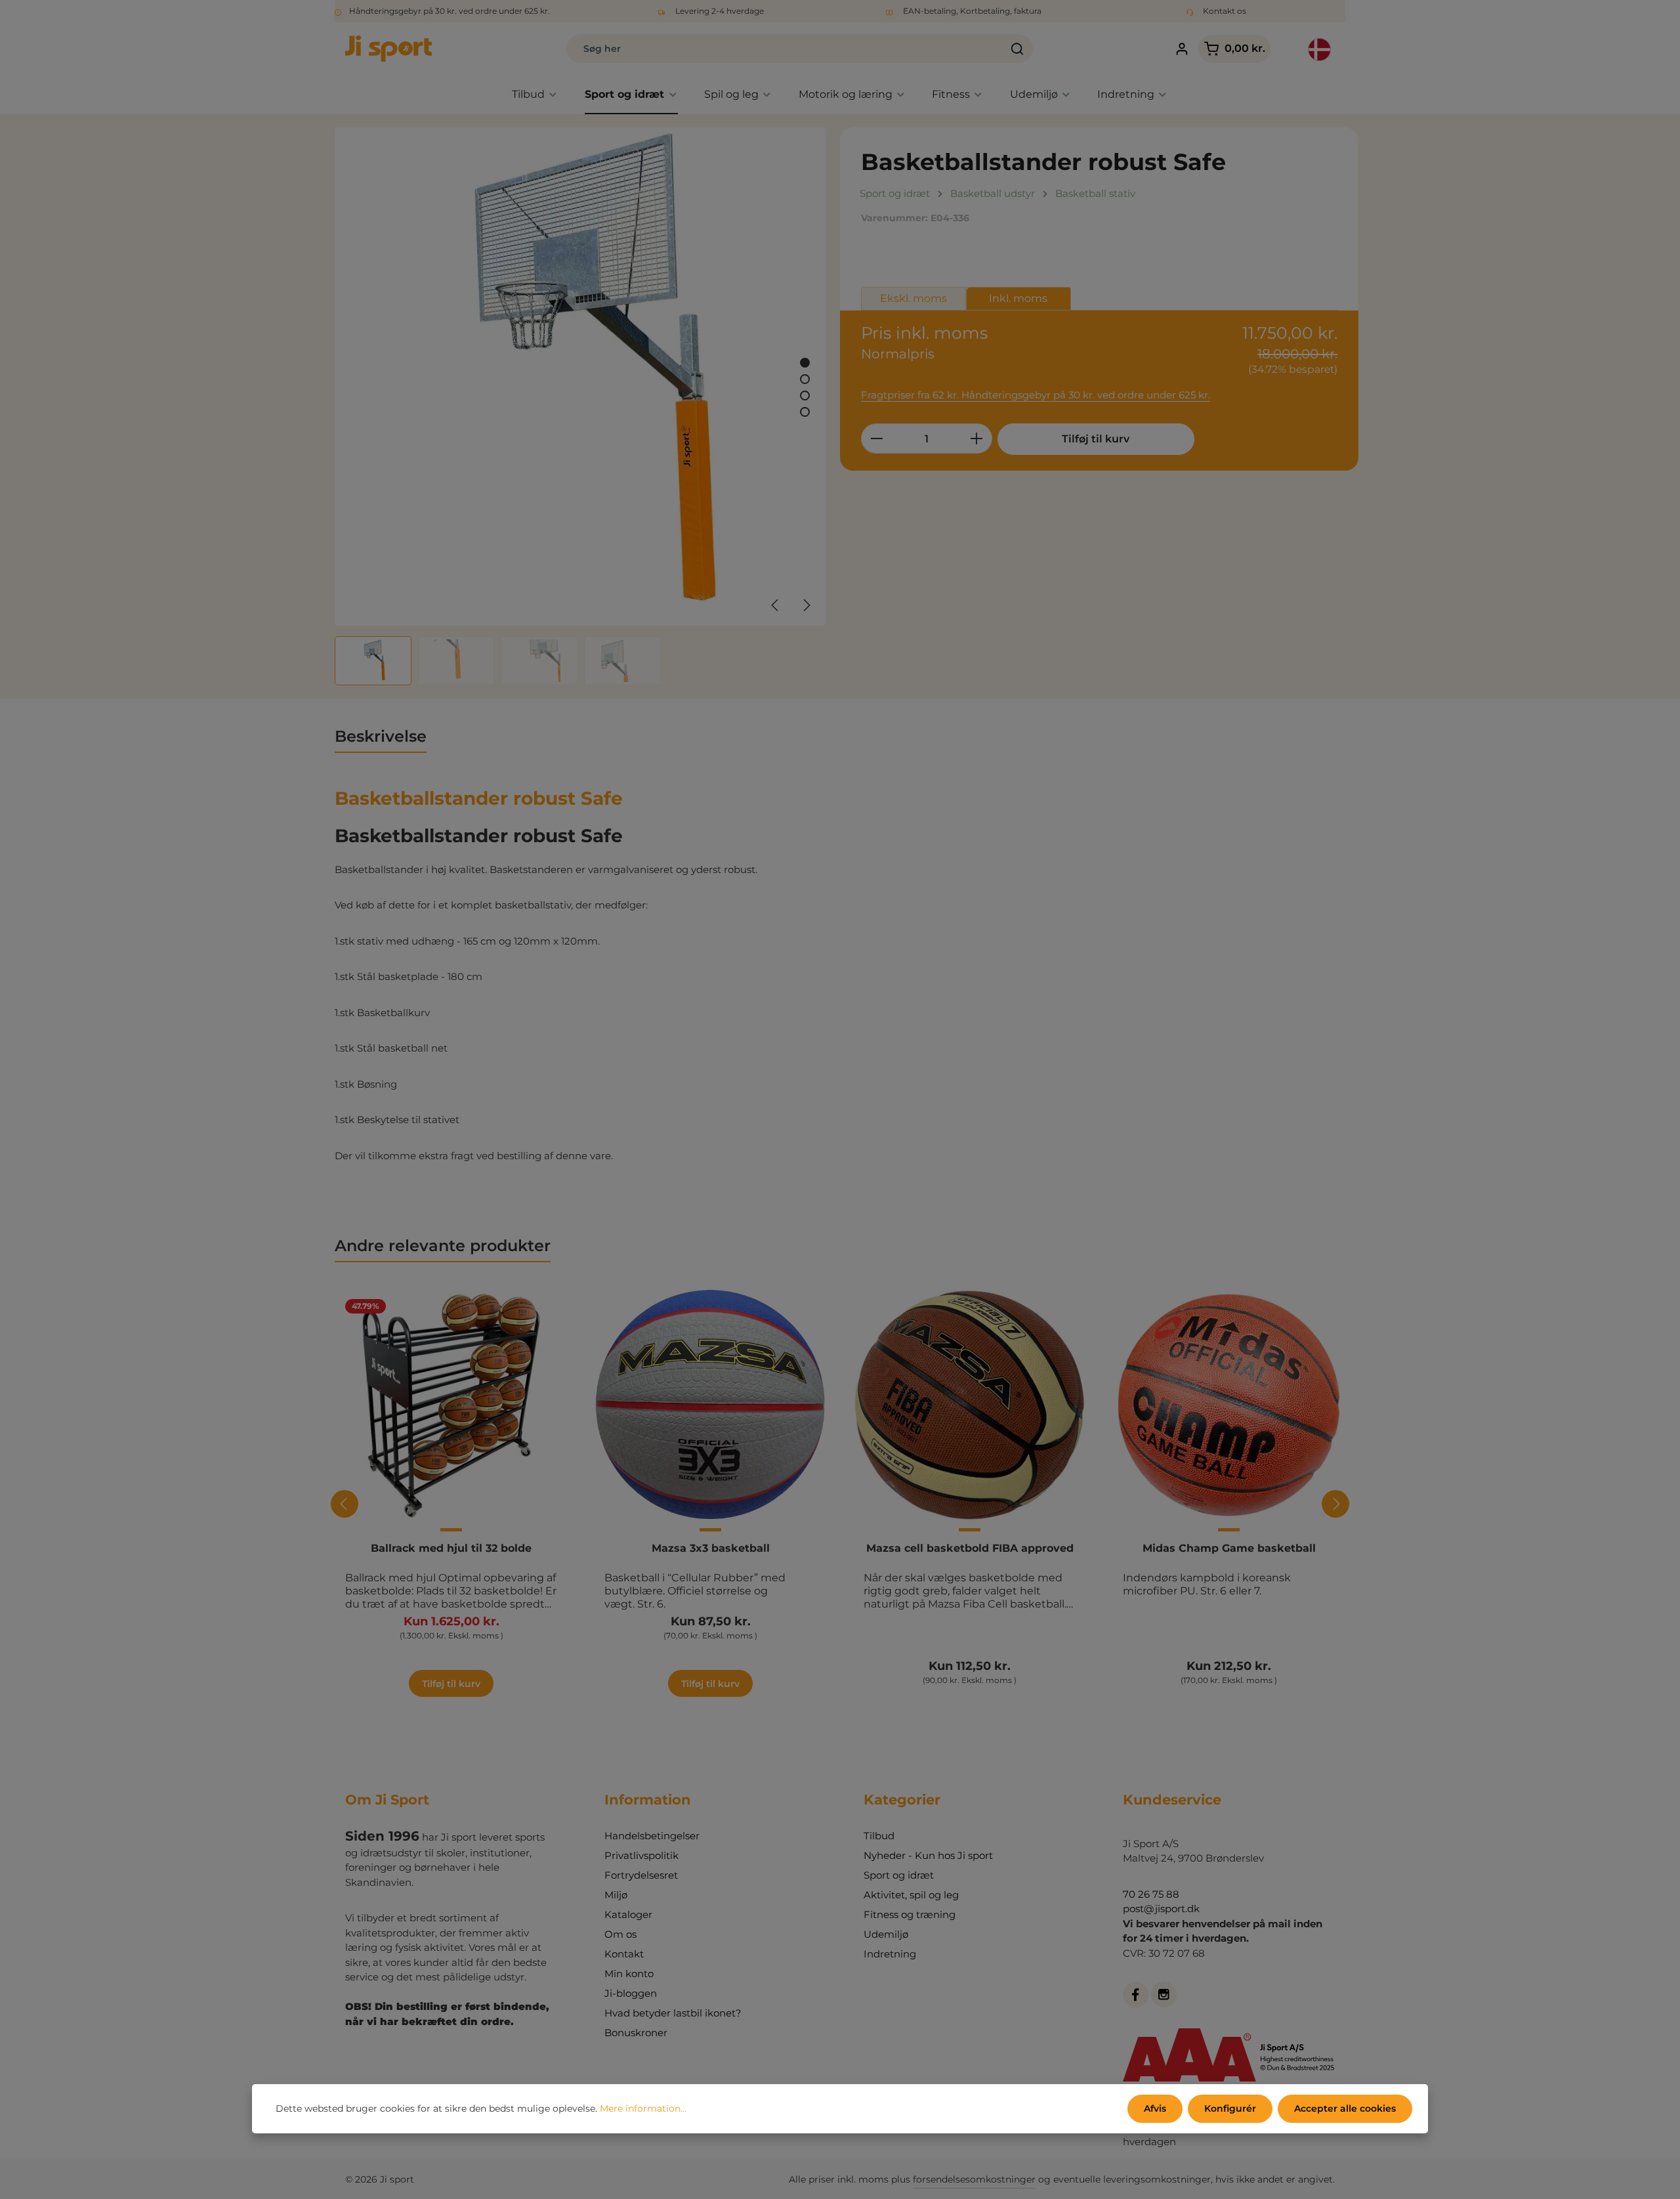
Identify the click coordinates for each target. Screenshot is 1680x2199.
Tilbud (879, 1836)
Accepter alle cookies (1345, 2108)
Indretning (890, 1954)
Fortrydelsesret (641, 1875)
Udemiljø (886, 1934)
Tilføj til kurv (1096, 439)
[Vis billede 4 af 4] (805, 412)
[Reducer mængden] (876, 438)
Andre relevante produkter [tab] (443, 1246)
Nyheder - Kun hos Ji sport (928, 1855)
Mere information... (643, 2108)
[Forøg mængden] (977, 438)
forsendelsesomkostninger (974, 2179)
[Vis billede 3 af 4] (805, 395)
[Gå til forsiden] (388, 49)
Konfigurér (1230, 2108)
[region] (581, 406)
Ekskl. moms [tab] (913, 298)
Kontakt (624, 1954)
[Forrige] (776, 605)
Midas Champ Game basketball (1229, 1548)
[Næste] (806, 605)
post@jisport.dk (1161, 1909)
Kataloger (628, 1914)
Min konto (629, 1974)
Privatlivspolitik (641, 1855)
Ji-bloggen (631, 1993)
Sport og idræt (899, 1875)
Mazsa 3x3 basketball (711, 1548)
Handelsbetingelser (652, 1836)
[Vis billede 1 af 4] (805, 363)
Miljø (616, 1895)
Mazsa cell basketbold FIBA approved (970, 1548)
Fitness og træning (910, 1914)
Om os (620, 1934)
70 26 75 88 (1151, 1894)
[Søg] (1018, 49)
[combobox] (785, 49)
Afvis (1155, 2108)
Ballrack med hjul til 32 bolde (451, 1548)
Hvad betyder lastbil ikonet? (673, 2013)
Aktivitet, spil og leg (911, 1895)
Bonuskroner (636, 2033)
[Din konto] (1182, 49)
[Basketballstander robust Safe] (580, 376)
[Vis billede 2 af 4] (805, 379)
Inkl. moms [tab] (1018, 298)
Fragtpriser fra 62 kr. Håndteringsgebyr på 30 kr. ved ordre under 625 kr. (1036, 395)
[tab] (381, 737)
